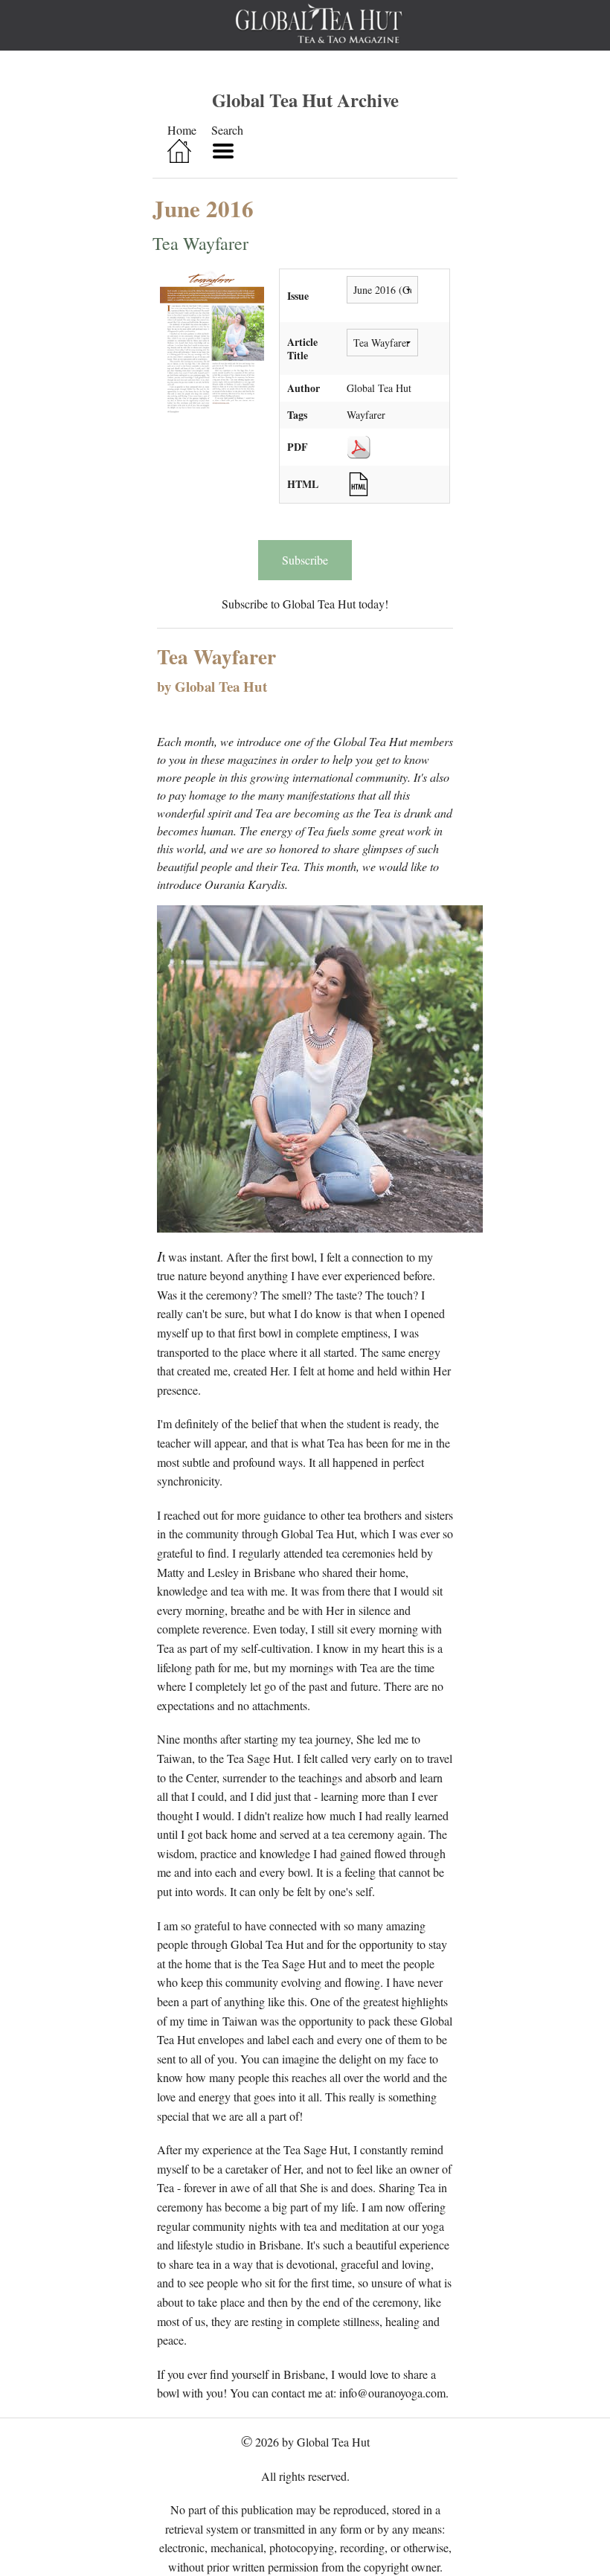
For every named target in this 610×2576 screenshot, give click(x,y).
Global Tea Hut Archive (305, 100)
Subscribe (305, 560)
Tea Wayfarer (200, 243)
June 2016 (203, 208)
